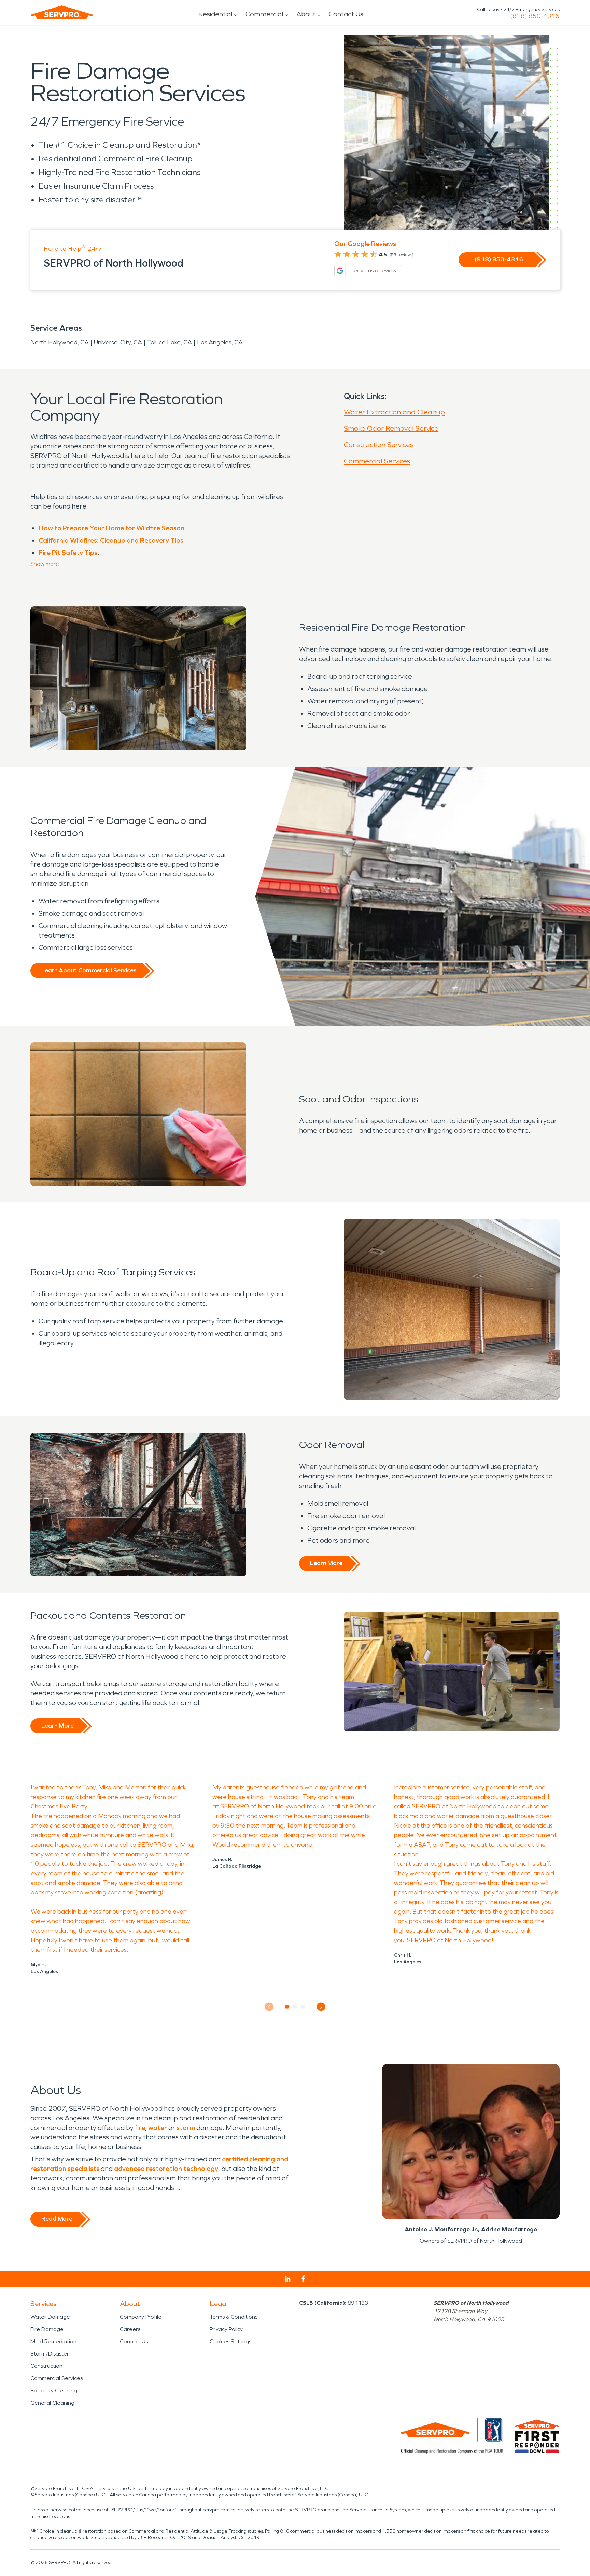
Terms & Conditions (234, 2317)
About (306, 14)
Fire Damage (47, 2329)
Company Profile (141, 2317)
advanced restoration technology (166, 2169)
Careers (130, 2329)
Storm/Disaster (50, 2354)
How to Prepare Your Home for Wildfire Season (111, 528)
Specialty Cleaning (54, 2391)
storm (186, 2128)
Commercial (264, 14)
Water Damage (50, 2317)
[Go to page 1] (287, 2007)
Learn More (326, 1563)
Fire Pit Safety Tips (68, 553)
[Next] (321, 2007)
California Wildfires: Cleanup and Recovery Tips (111, 540)
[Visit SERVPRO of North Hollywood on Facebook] (303, 2279)
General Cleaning (52, 2403)
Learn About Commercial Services (89, 970)
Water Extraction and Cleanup (394, 412)
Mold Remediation (53, 2341)
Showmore (45, 564)
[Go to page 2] (295, 2007)
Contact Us (346, 14)
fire (140, 2128)
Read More (57, 2219)
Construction (46, 2366)
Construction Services (378, 445)
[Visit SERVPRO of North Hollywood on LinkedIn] (288, 2279)
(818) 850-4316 (535, 16)
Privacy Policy (226, 2329)
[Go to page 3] (303, 2007)
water (158, 2128)
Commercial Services (377, 461)
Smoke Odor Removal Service (391, 428)
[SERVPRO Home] (62, 12)
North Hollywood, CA (60, 342)
